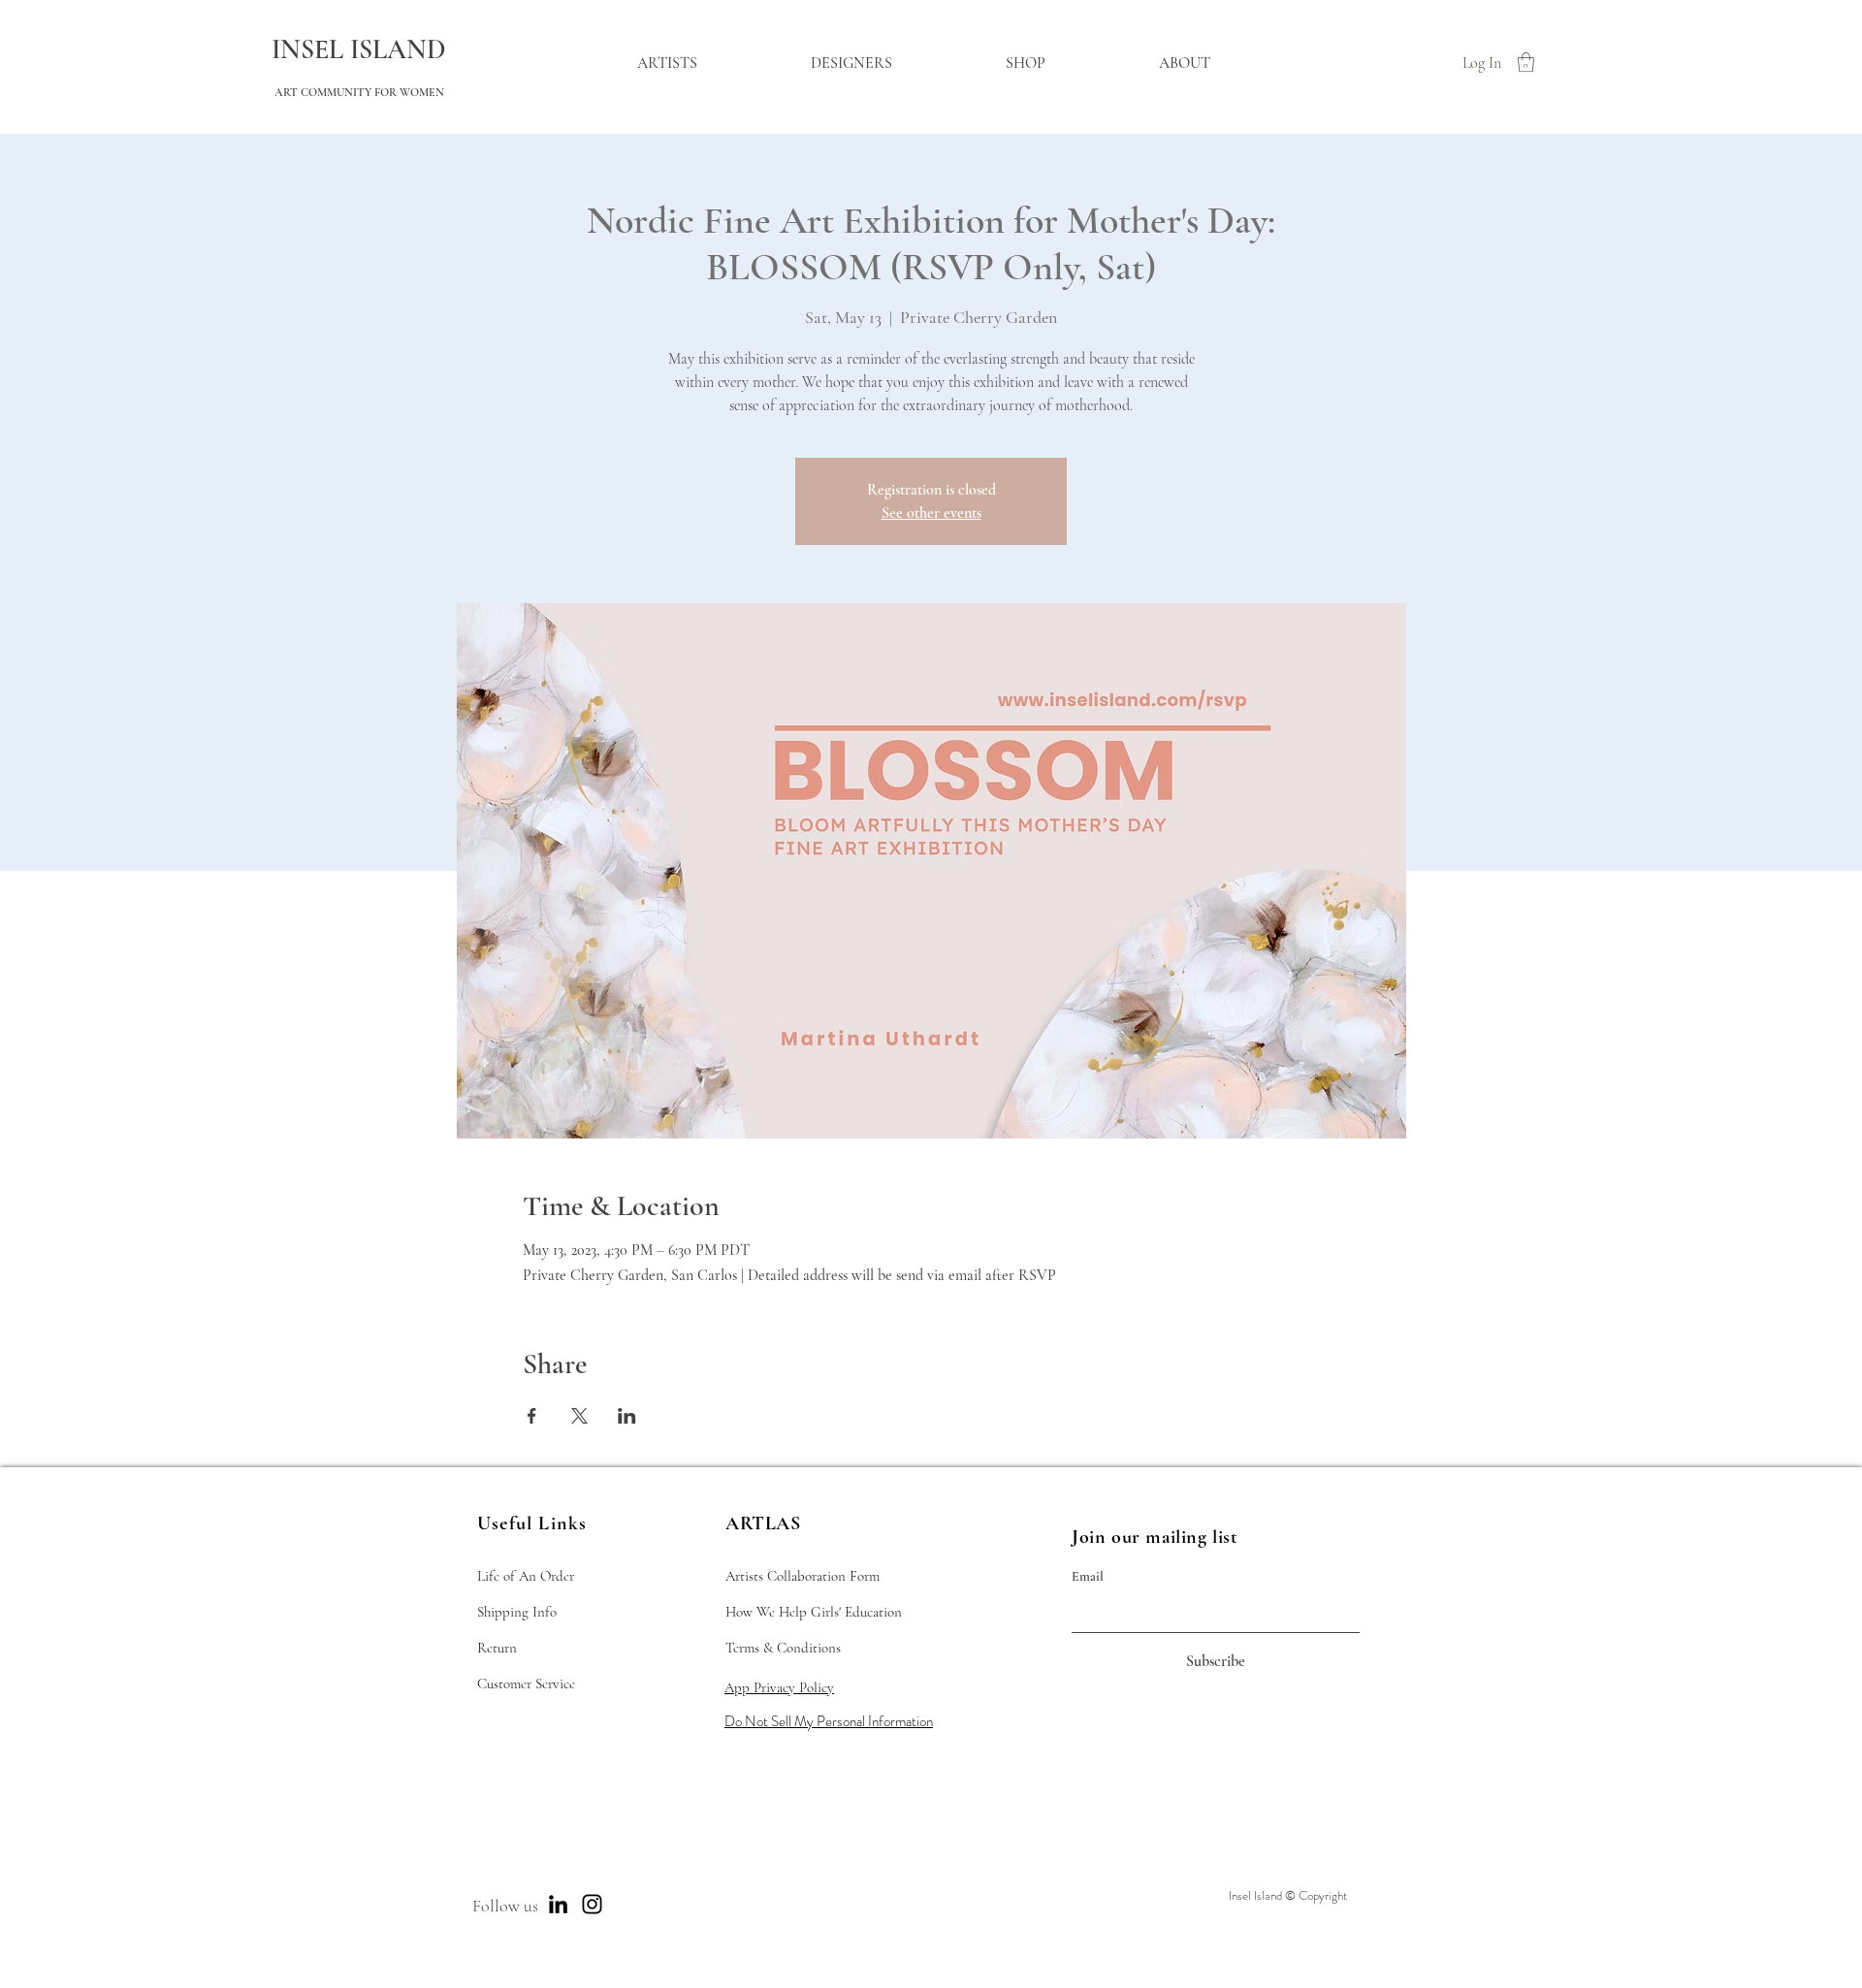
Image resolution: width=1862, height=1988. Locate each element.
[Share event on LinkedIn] (627, 1416)
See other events (931, 513)
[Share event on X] (579, 1416)
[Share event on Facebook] (532, 1416)
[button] (1526, 62)
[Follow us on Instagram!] (592, 1904)
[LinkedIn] (558, 1904)
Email (1088, 1577)
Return (497, 1648)
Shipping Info (517, 1612)
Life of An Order (526, 1576)
